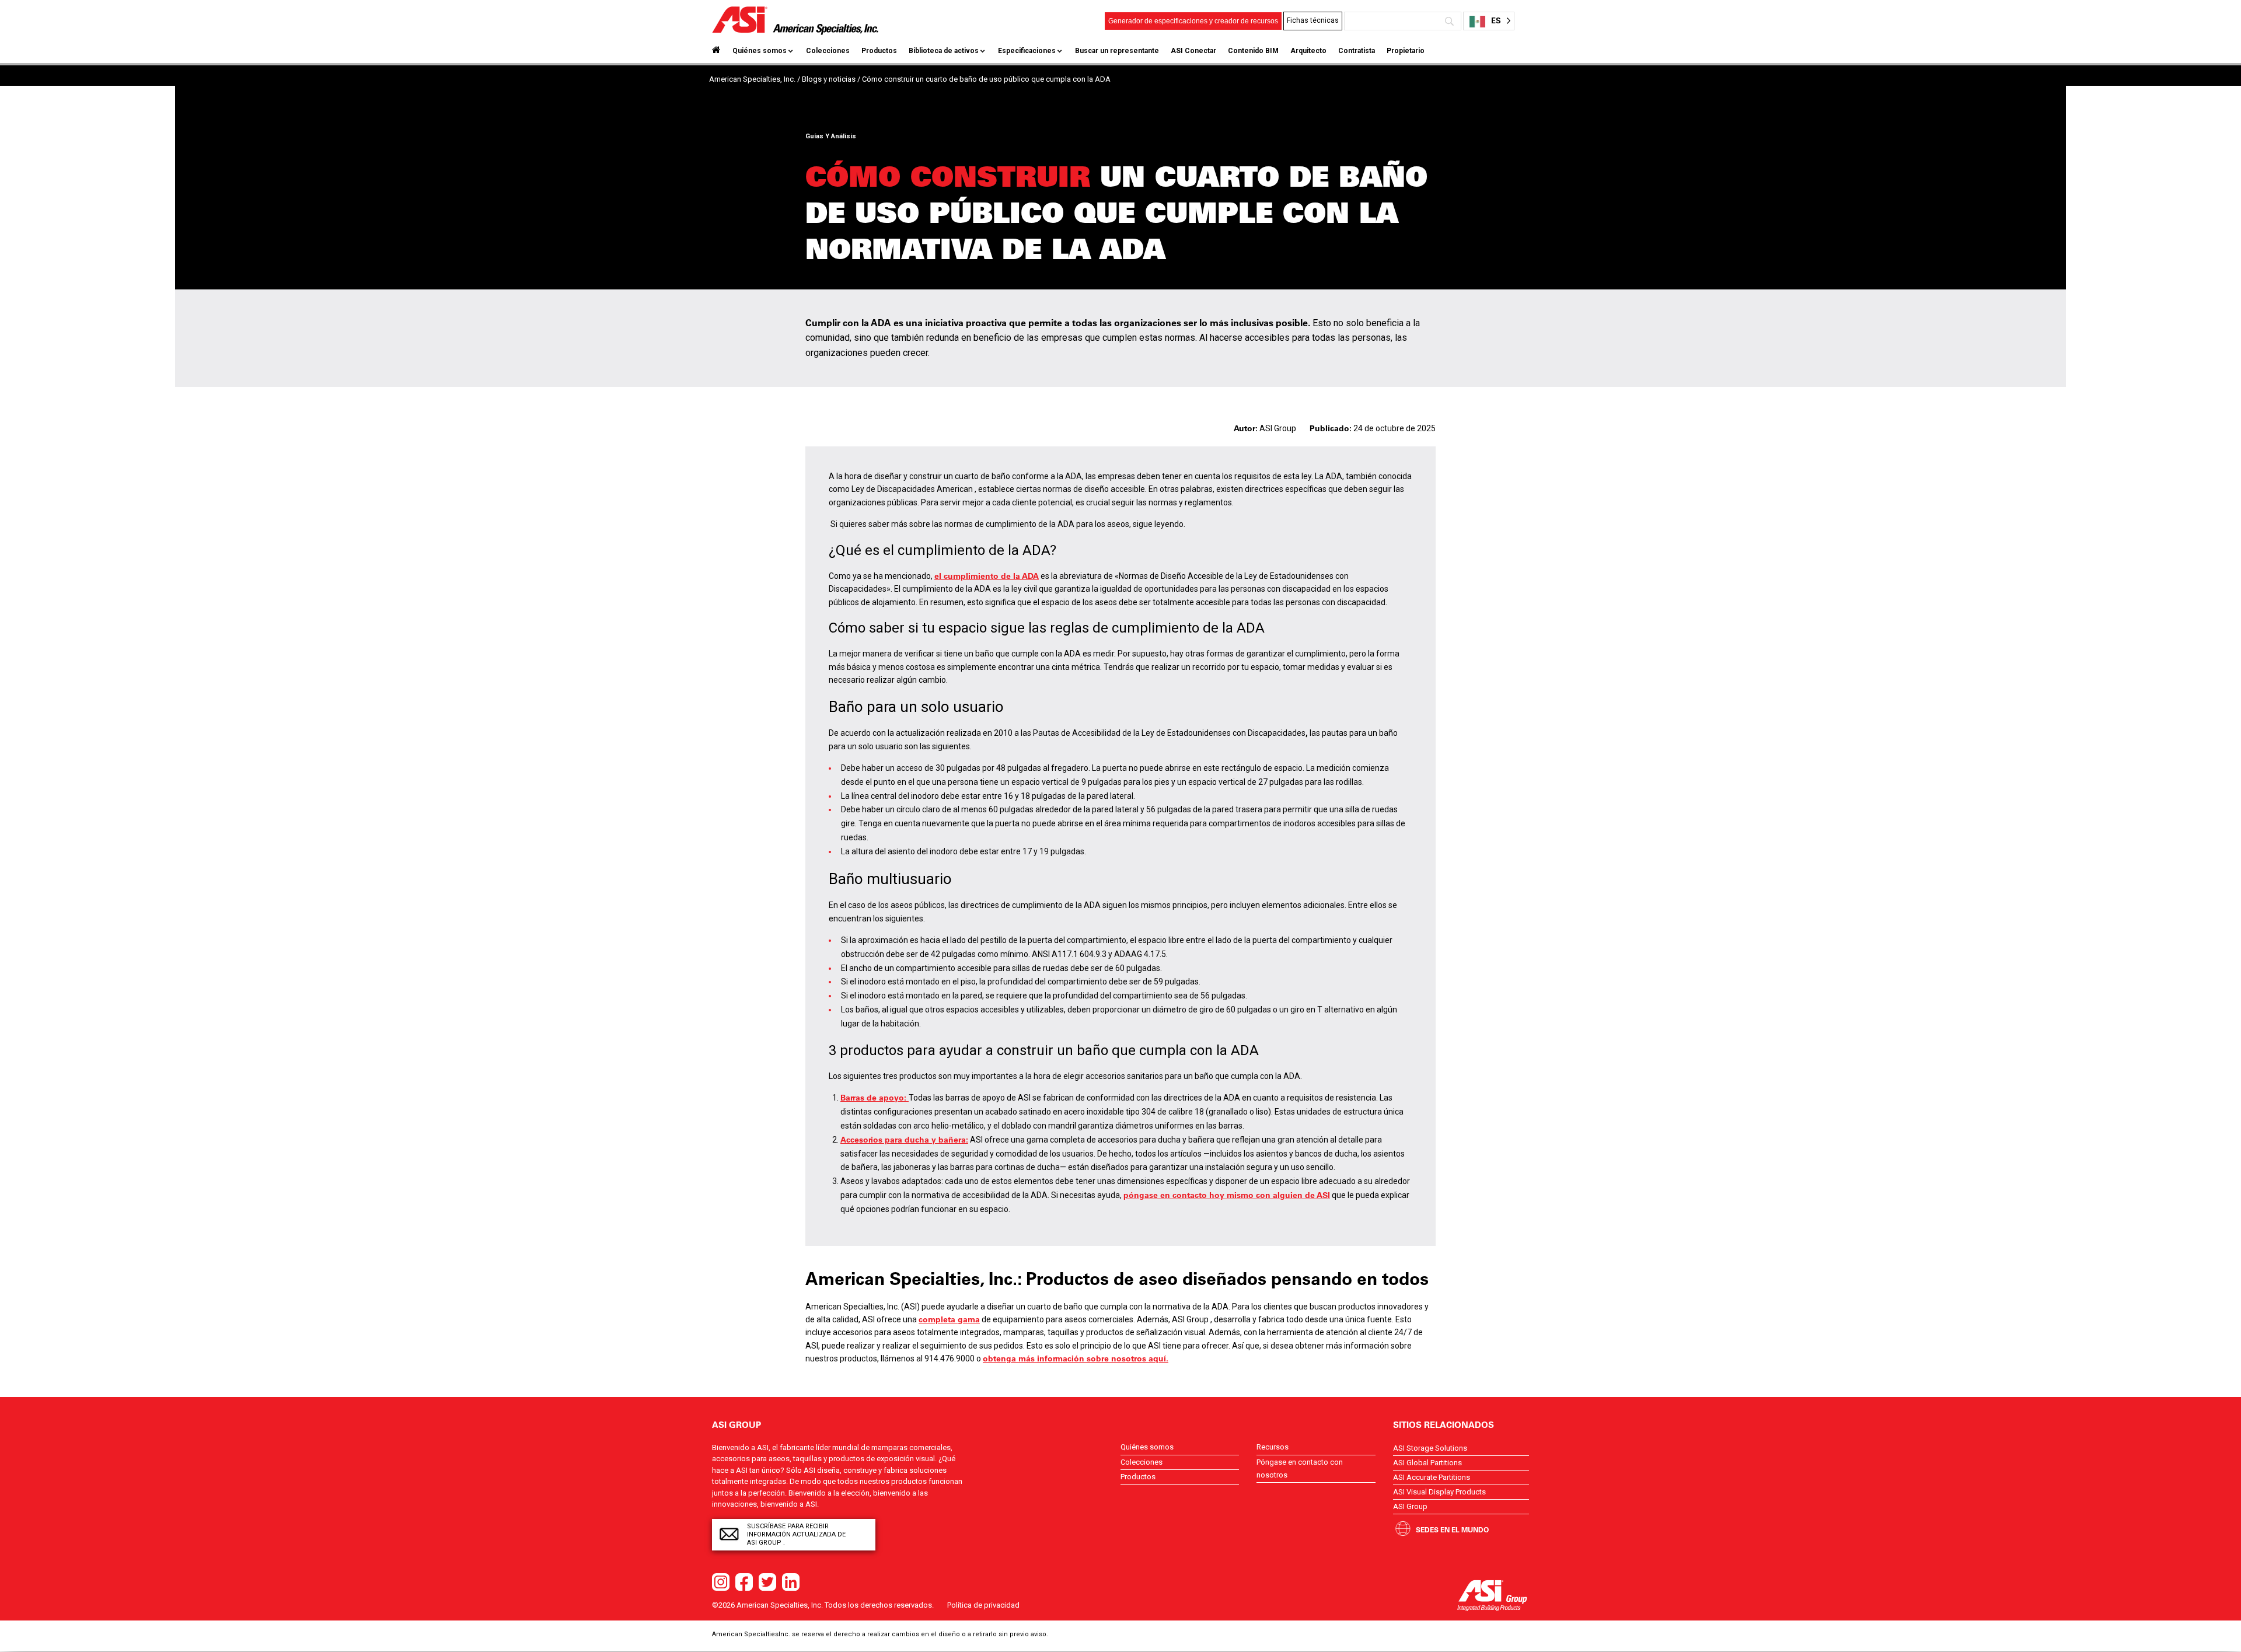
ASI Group (1410, 1506)
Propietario (1406, 51)
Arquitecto (1308, 51)
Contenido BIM (1253, 51)
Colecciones (828, 51)
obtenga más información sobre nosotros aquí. (1076, 1358)
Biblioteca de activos (944, 51)
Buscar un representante (1117, 51)
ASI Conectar (1193, 51)
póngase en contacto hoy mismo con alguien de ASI (1227, 1195)
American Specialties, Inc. (752, 79)
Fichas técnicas (1313, 20)
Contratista (1357, 51)
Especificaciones (1027, 51)
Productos (879, 51)
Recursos (1273, 1447)
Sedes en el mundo (1452, 1529)
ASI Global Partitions (1427, 1463)
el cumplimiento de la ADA (987, 576)
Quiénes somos (760, 51)
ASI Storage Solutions (1430, 1448)
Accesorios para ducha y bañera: (904, 1140)
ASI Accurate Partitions (1432, 1477)
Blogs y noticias (829, 79)
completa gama (949, 1319)
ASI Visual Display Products (1439, 1492)
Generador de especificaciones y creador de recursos (1193, 21)
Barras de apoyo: (875, 1098)
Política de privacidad (983, 1605)
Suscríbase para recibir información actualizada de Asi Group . (796, 1534)
